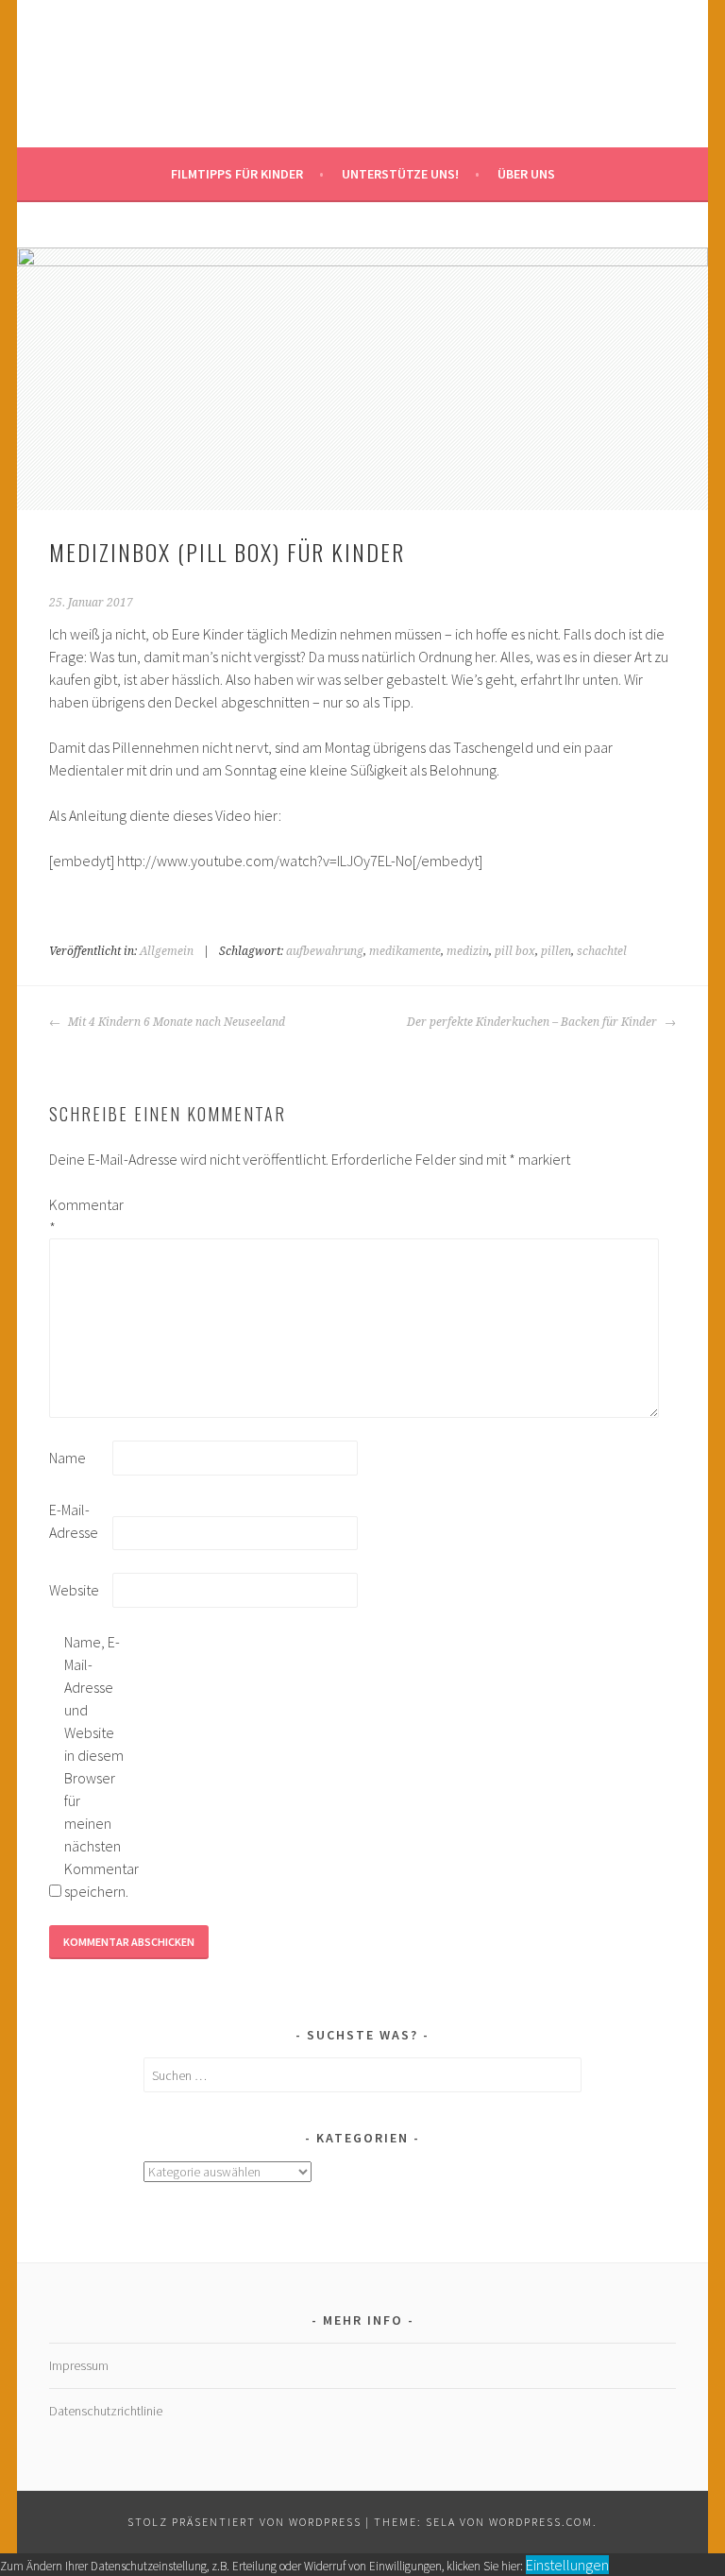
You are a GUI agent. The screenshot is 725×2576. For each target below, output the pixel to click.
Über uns (526, 174)
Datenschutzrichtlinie (106, 2411)
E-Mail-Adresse (74, 1521)
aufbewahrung (325, 951)
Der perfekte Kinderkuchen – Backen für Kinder (533, 1022)
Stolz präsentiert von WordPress (244, 2522)
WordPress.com (541, 2522)
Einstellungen (567, 2565)
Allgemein (167, 951)
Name (67, 1458)
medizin (468, 951)
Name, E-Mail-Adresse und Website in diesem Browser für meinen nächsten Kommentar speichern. (94, 1766)
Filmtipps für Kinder (237, 174)
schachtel (602, 951)
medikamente (405, 951)
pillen (556, 951)
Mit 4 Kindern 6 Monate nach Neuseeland (175, 1022)
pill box (515, 951)
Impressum (79, 2365)
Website (74, 1590)
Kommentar (79, 1216)
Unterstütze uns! (400, 174)
